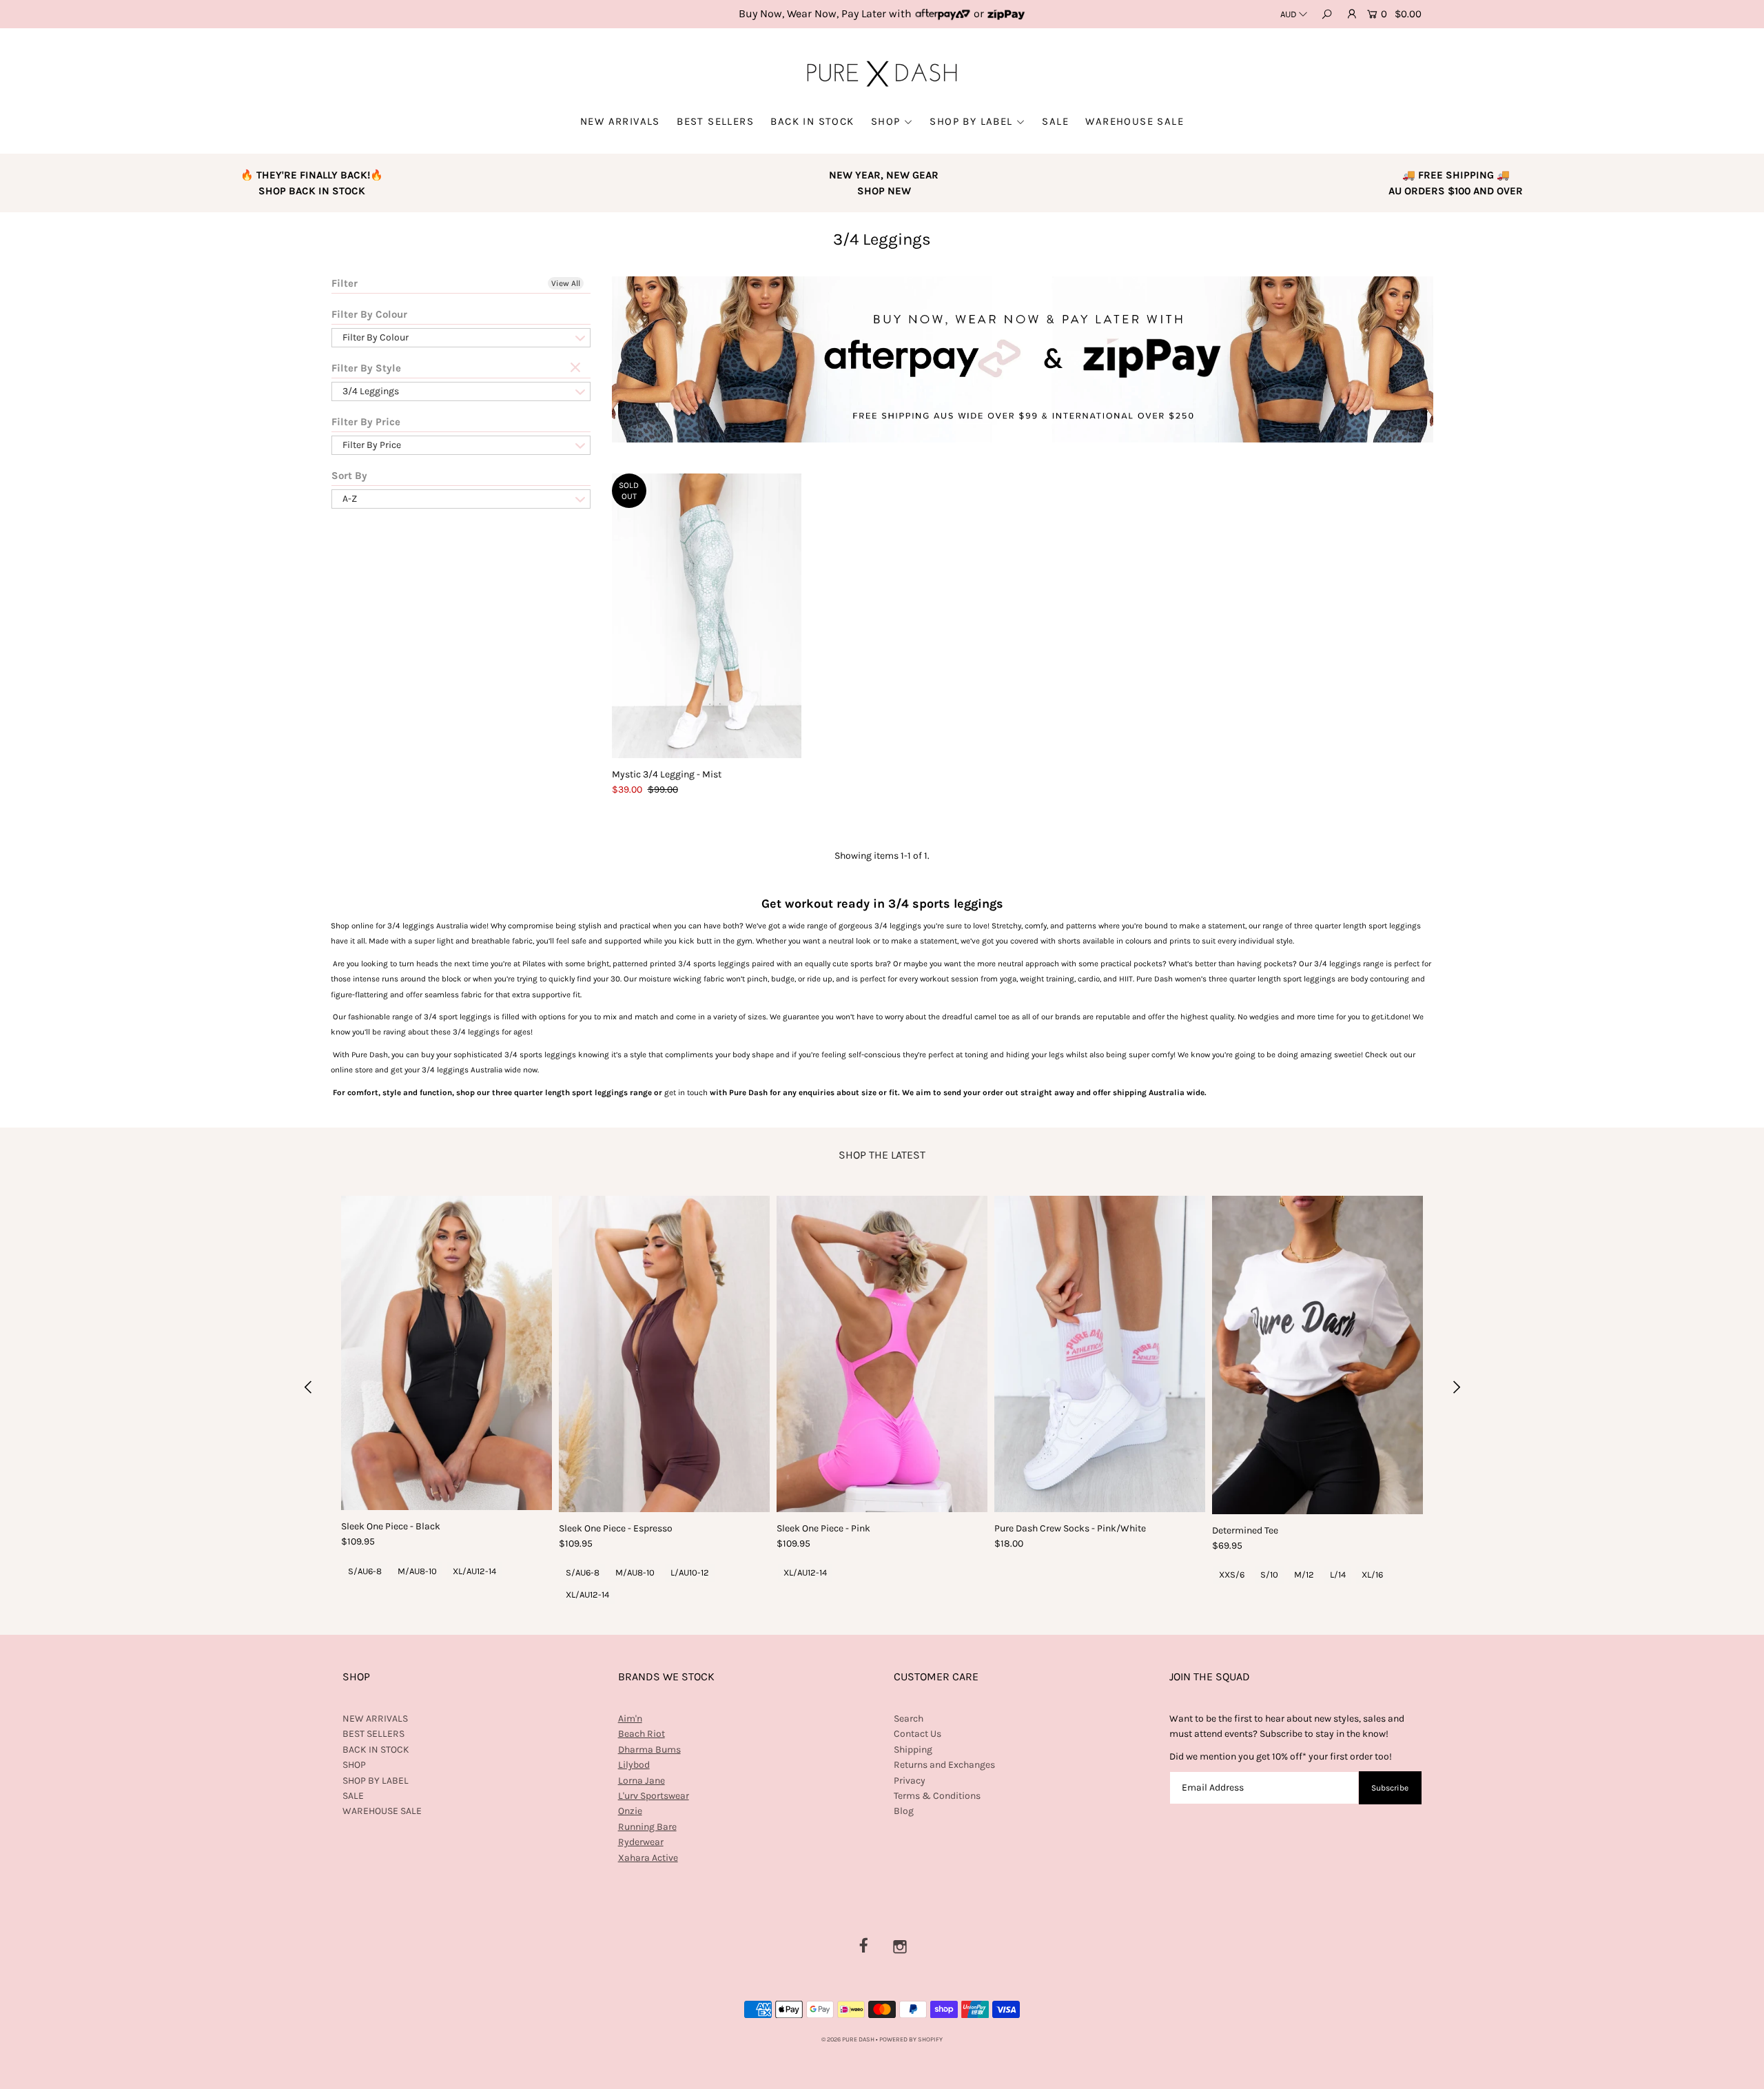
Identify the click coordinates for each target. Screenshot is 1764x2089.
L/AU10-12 (690, 1572)
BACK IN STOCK (812, 121)
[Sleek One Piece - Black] (447, 1353)
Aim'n (630, 1719)
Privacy (910, 1781)
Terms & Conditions (937, 1796)
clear (577, 368)
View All (566, 283)
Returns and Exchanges (944, 1765)
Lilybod (634, 1765)
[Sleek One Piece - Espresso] (664, 1354)
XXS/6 (1232, 1575)
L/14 (1338, 1575)
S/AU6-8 (365, 1571)
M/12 (1304, 1575)
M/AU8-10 (417, 1571)
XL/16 (1372, 1575)
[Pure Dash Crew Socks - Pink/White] (1100, 1354)
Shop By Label (971, 121)
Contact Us (917, 1734)
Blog (904, 1811)
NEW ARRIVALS (620, 121)
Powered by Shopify (911, 2039)
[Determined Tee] (1317, 1355)
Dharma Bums (649, 1750)
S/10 (1269, 1575)
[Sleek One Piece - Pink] (882, 1354)
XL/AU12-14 (474, 1571)
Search (909, 1719)
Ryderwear (641, 1842)
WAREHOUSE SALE (1135, 121)
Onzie (630, 1811)
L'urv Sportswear (654, 1796)
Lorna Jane (642, 1781)
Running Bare (647, 1827)
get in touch (686, 1092)
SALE (1055, 121)
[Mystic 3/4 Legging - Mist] (707, 616)
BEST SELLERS (715, 121)
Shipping (913, 1750)
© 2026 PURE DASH (849, 2039)
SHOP (886, 121)
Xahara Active (648, 1858)
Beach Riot (642, 1734)
